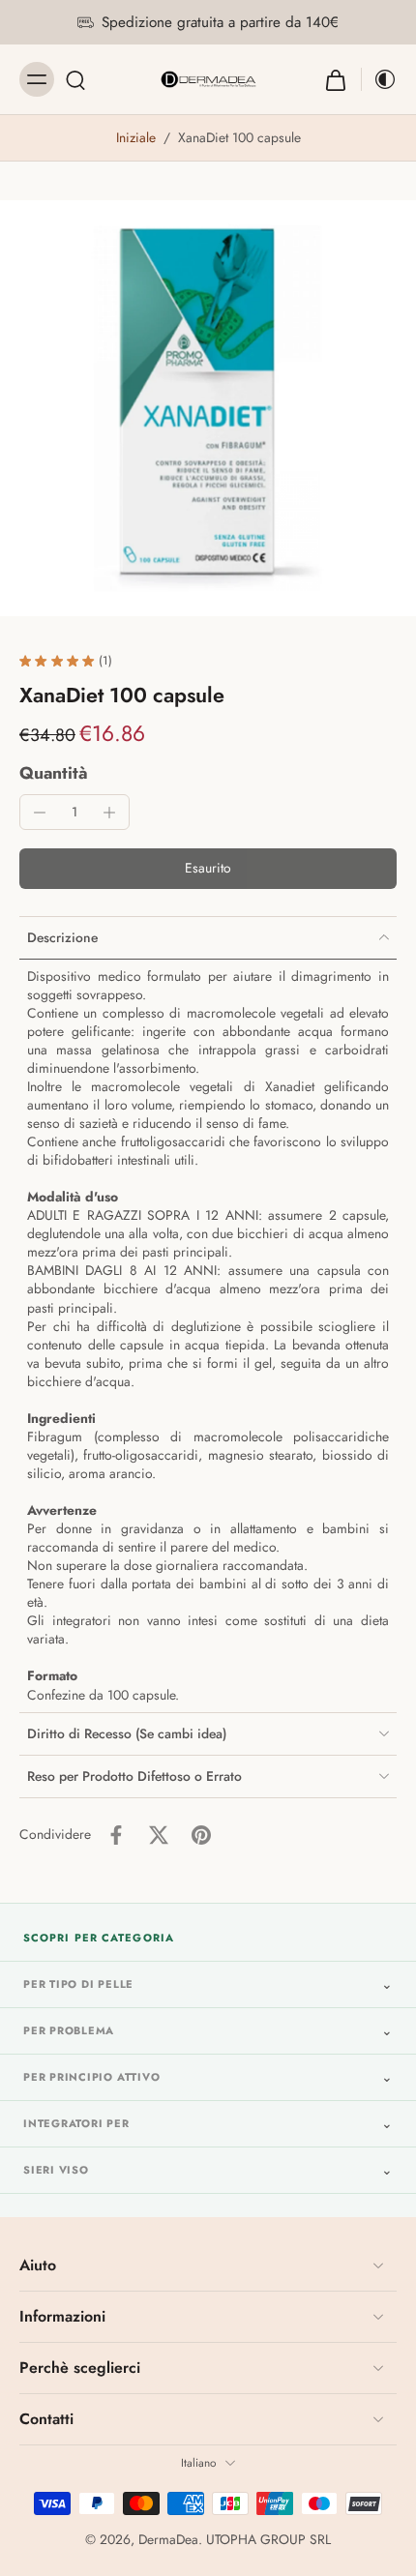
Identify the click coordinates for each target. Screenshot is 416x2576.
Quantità (54, 773)
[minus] (40, 813)
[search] (75, 79)
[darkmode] (379, 79)
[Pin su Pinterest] (201, 1835)
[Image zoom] (208, 408)
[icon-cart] (336, 79)
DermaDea (168, 2539)
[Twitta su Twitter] (159, 1835)
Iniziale (138, 137)
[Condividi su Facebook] (116, 1835)
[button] (208, 869)
